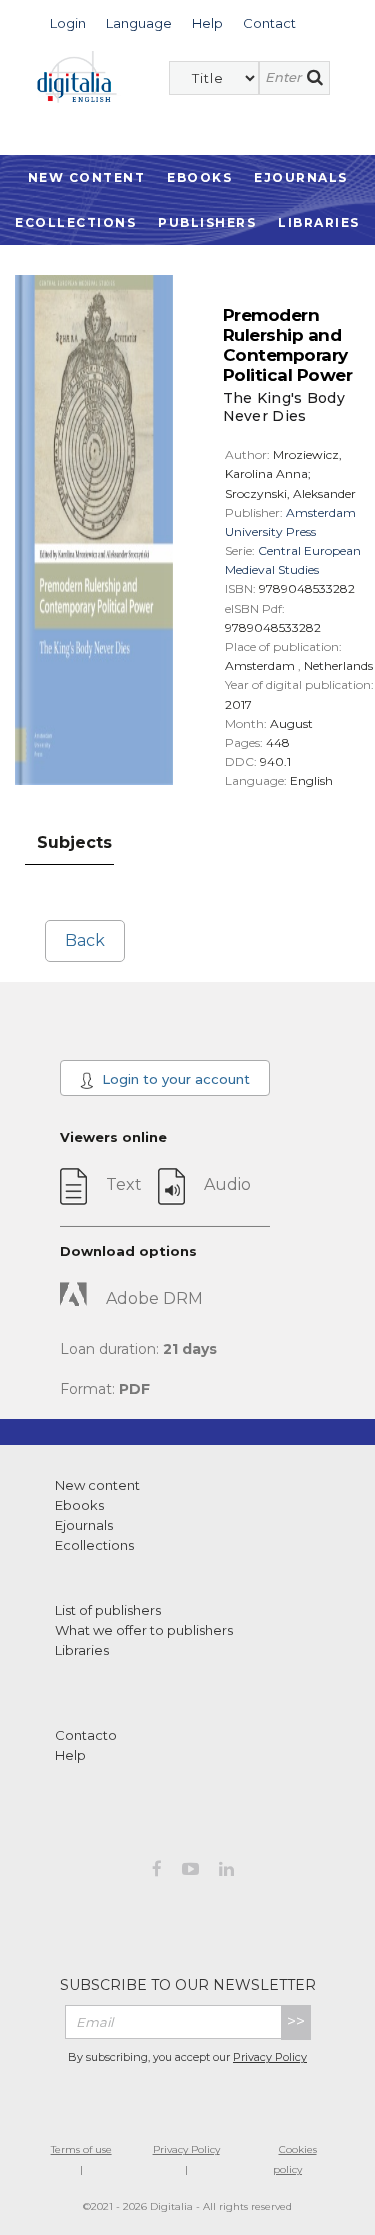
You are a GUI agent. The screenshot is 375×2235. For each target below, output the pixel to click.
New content (97, 1485)
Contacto (86, 1735)
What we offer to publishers (144, 1630)
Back (85, 940)
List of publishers (108, 1610)
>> (296, 2021)
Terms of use (81, 2149)
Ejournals (301, 177)
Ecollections (75, 222)
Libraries (319, 222)
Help (70, 1755)
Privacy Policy (270, 2057)
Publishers (207, 222)
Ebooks (199, 177)
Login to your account (174, 1079)
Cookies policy (295, 2159)
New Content (87, 177)
